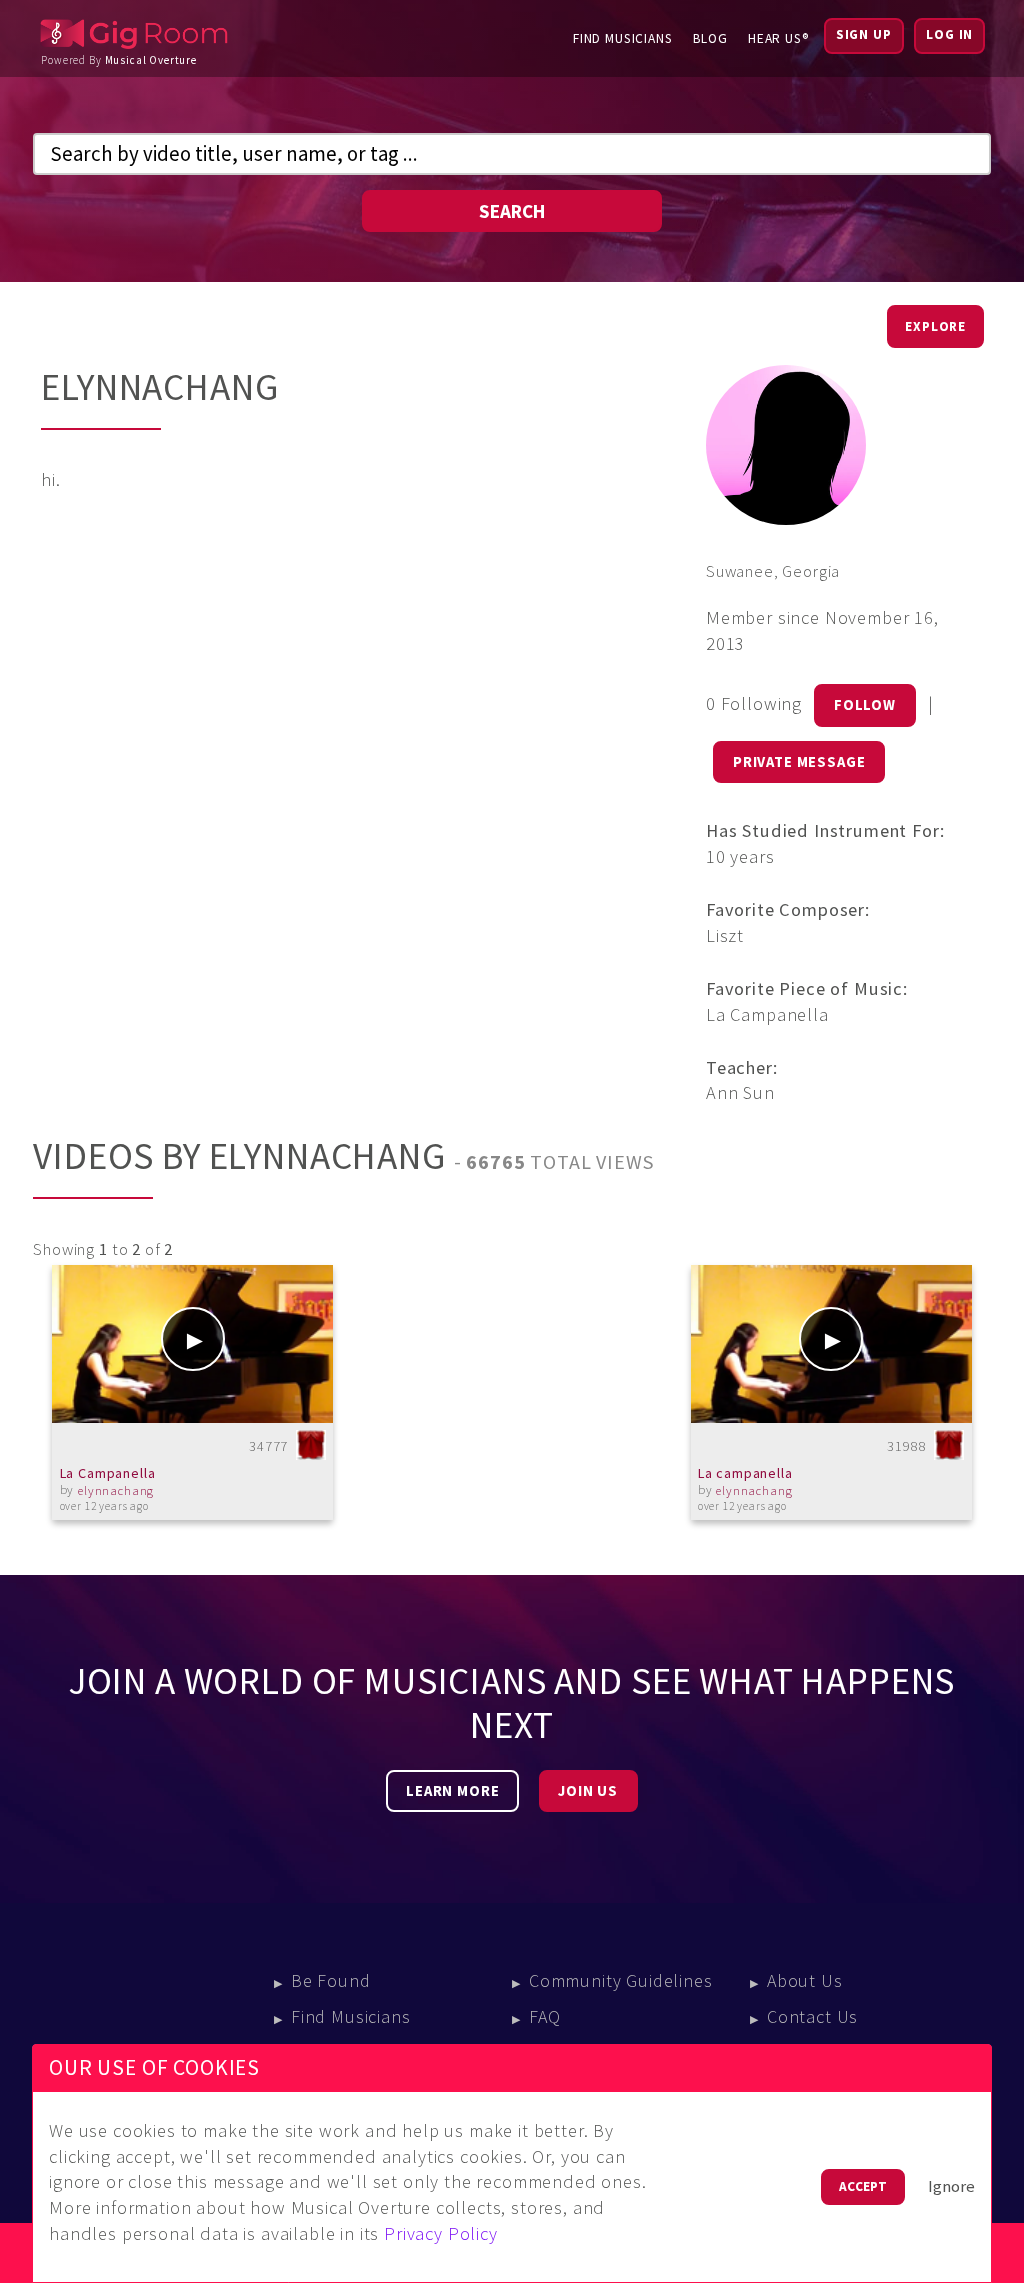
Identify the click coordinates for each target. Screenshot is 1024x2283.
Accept (863, 2186)
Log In (949, 34)
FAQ (545, 2016)
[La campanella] (831, 1344)
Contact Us (812, 2016)
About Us (805, 1980)
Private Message (799, 762)
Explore (935, 326)
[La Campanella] (192, 1344)
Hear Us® (778, 38)
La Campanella (108, 1473)
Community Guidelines (621, 1980)
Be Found (331, 1980)
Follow (865, 705)
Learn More (452, 1791)
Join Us (588, 1791)
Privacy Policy (441, 2233)
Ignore (951, 2186)
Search (512, 211)
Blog (710, 38)
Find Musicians (623, 38)
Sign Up (864, 34)
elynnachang (116, 1490)
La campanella (745, 1473)
